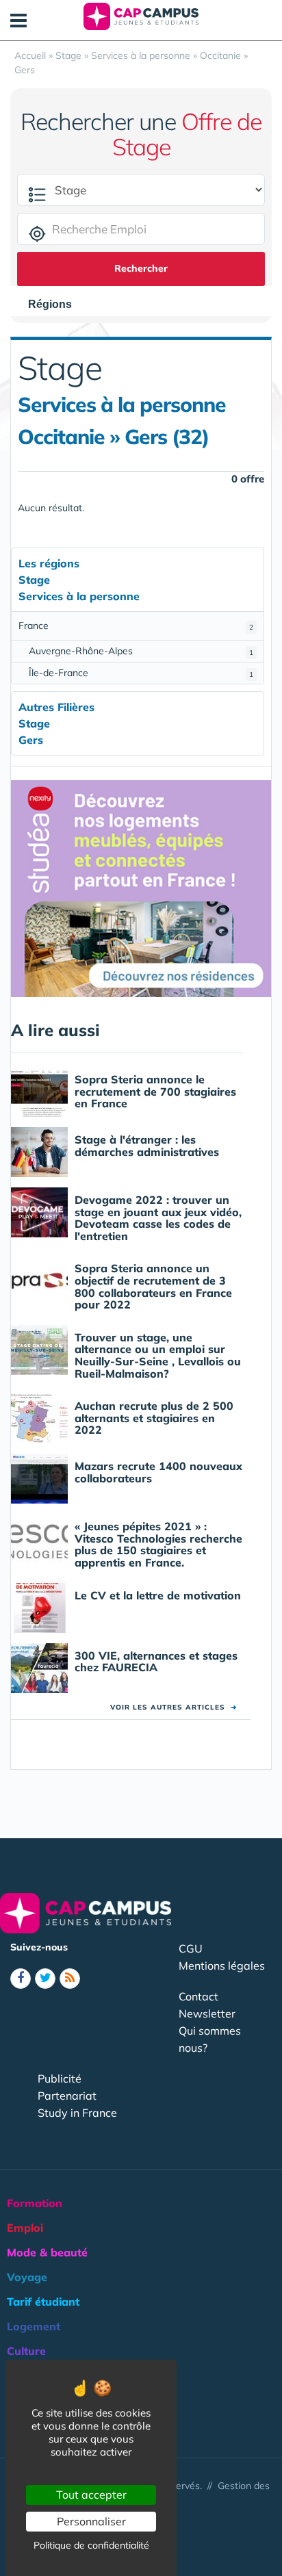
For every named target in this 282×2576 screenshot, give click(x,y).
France (136, 626)
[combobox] (57, 305)
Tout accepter (91, 2495)
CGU (191, 1948)
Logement (34, 2326)
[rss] (70, 1979)
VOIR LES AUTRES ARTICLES (174, 1707)
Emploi (25, 2228)
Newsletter (207, 2013)
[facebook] (21, 1979)
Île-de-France (141, 673)
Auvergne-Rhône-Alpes (141, 651)
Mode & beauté (47, 2252)
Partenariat (67, 2096)
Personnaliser (91, 2521)
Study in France (77, 2113)
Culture (26, 2351)
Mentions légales (222, 1966)
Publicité (60, 2078)
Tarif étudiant (43, 2302)
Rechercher (141, 268)
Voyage (27, 2277)
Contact (198, 1996)
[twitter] (45, 1979)
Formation (35, 2203)
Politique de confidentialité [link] (91, 2545)
